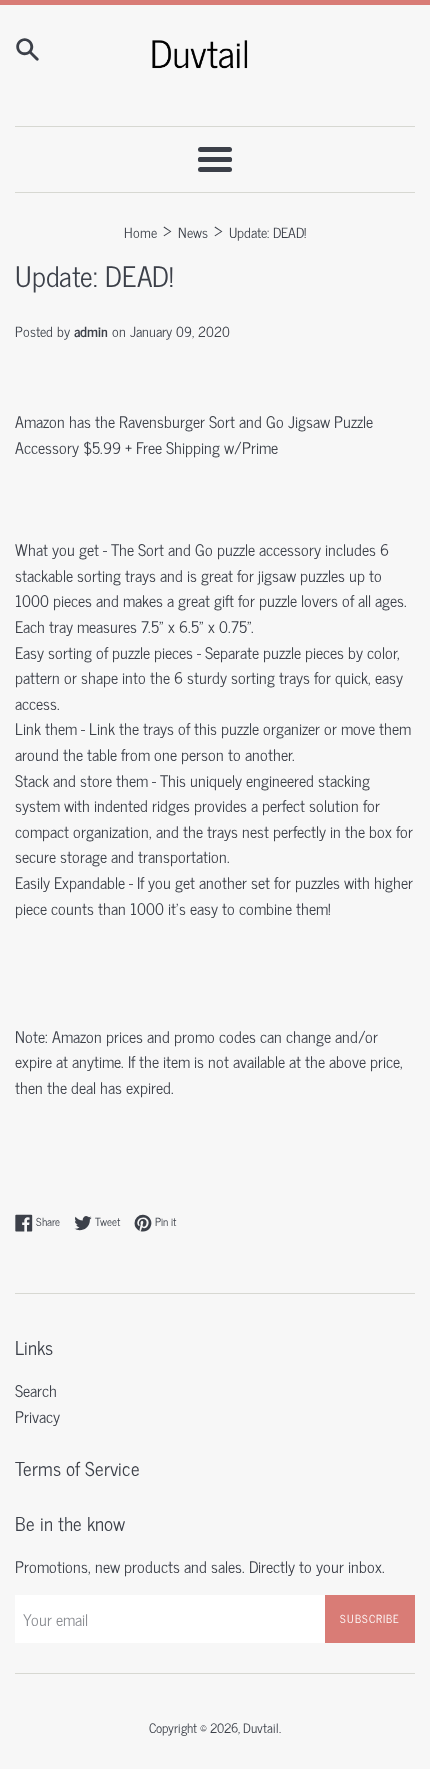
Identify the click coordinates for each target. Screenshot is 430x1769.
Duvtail (261, 1727)
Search (36, 1390)
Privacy (37, 1416)
